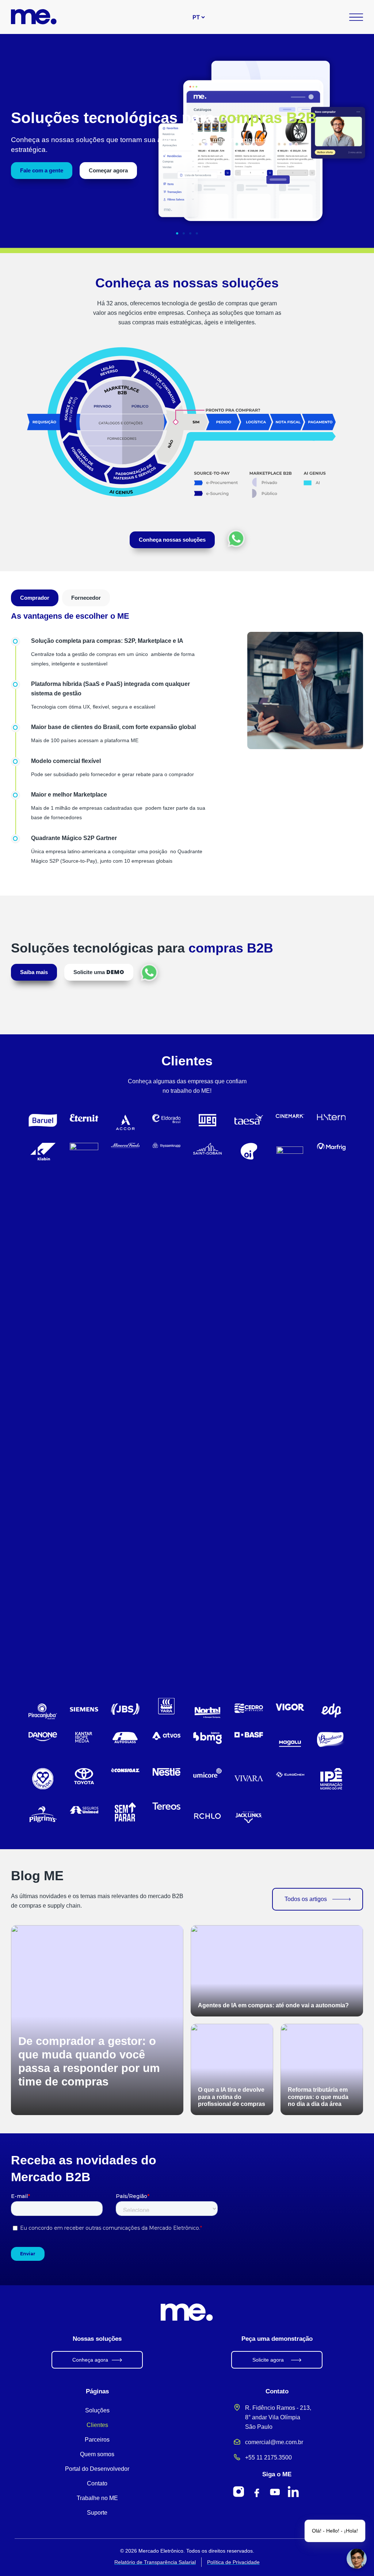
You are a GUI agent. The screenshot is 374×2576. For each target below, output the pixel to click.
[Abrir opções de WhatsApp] (236, 539)
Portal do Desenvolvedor (97, 2469)
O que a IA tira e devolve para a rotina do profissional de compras (232, 2097)
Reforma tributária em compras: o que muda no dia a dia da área (318, 2097)
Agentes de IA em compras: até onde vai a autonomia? (273, 2005)
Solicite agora (268, 2360)
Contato (97, 2483)
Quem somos (97, 2454)
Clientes (97, 2425)
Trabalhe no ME (97, 2498)
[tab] (35, 598)
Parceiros (97, 2440)
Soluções (97, 2410)
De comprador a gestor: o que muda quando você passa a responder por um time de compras (89, 2061)
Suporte (97, 2513)
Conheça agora (90, 2360)
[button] (177, 233)
